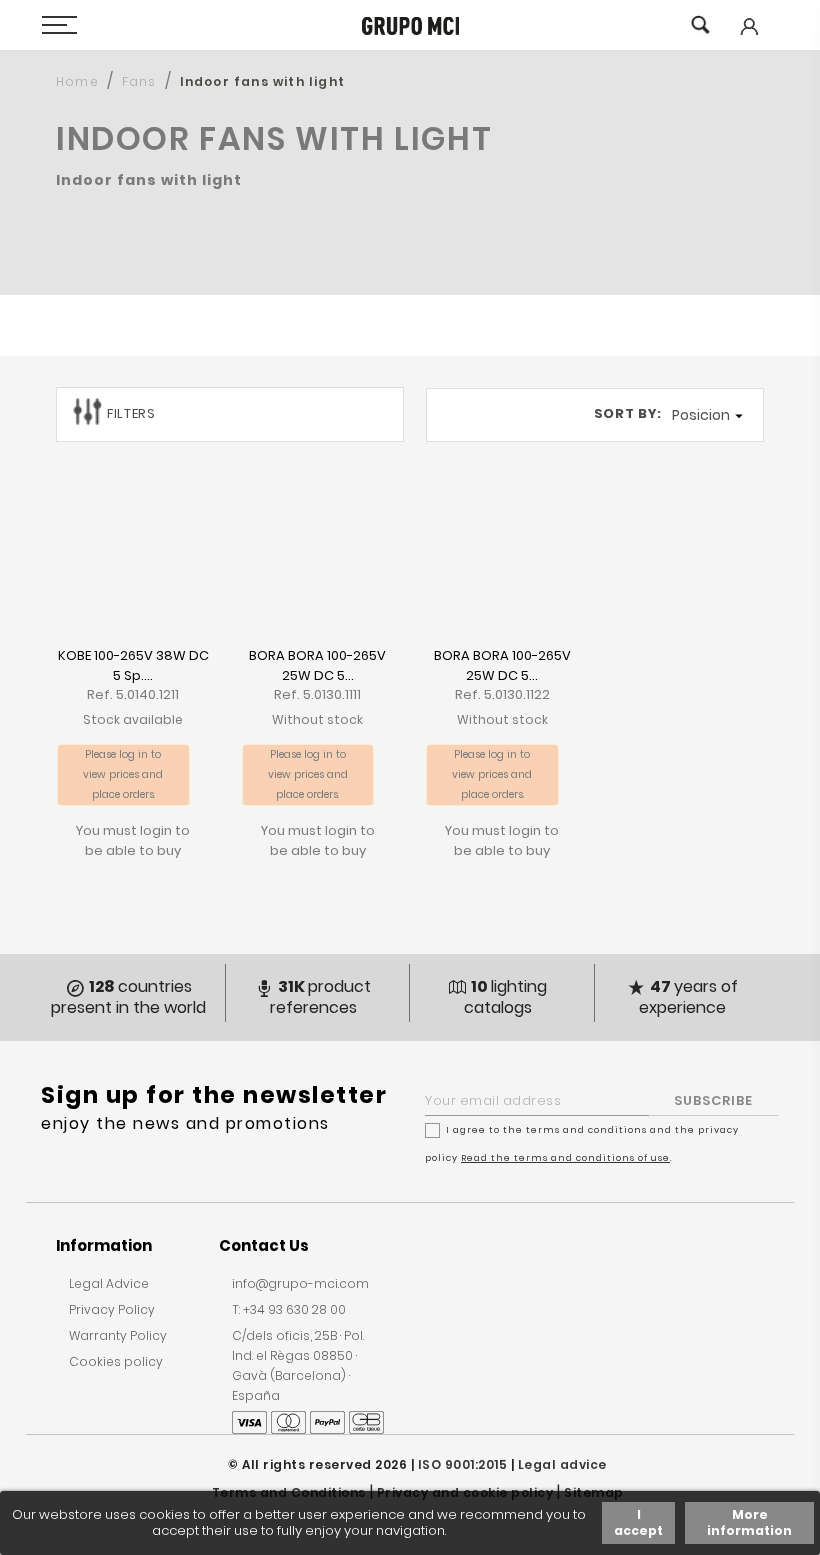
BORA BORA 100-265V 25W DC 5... (317, 665)
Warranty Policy (118, 1335)
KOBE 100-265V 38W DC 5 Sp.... (133, 665)
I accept (638, 1522)
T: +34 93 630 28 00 (289, 1309)
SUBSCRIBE (713, 1100)
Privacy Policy (112, 1309)
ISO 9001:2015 (463, 1464)
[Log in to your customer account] (748, 40)
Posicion (710, 415)
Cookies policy (116, 1361)
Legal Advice (109, 1283)
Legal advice (562, 1464)
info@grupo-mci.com (300, 1283)
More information (749, 1522)
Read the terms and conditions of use (565, 1158)
